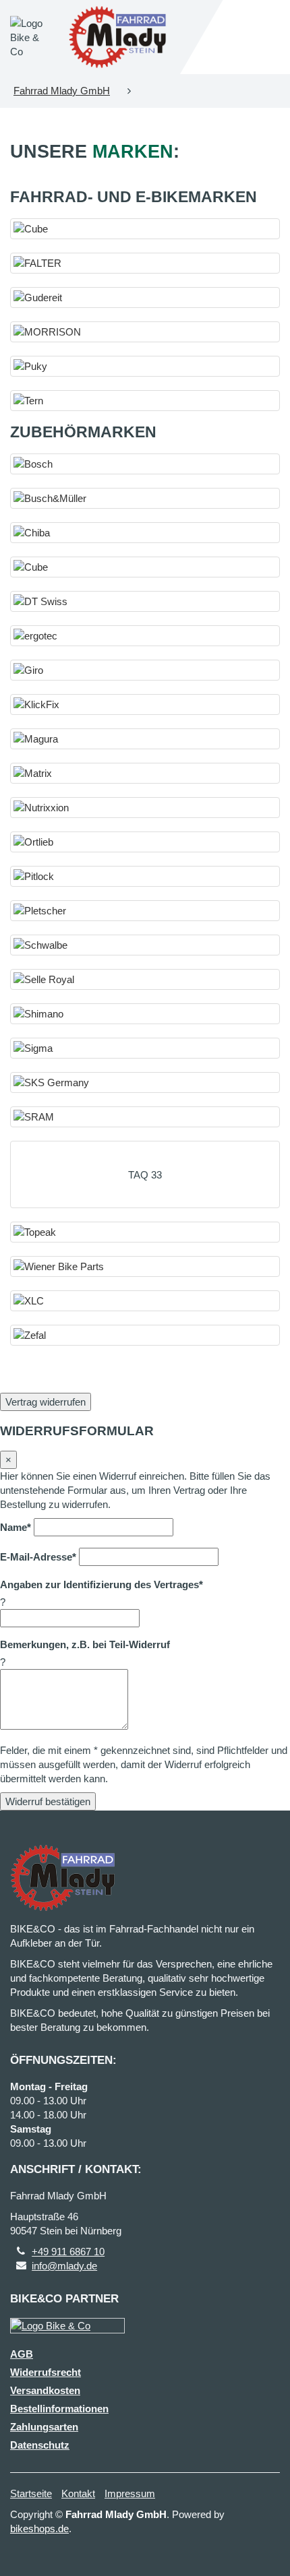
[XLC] (145, 1301)
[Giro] (145, 670)
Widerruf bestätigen (48, 1801)
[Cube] (145, 229)
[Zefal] (145, 1335)
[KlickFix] (145, 704)
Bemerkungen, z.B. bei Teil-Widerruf (85, 1644)
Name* (16, 1527)
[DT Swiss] (145, 601)
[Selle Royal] (145, 979)
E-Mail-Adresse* (38, 1557)
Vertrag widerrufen (46, 1402)
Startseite (31, 2493)
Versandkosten (45, 2390)
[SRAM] (145, 1117)
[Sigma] (145, 1048)
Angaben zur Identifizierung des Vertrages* (101, 1584)
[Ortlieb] (145, 842)
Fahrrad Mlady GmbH (62, 91)
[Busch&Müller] (145, 498)
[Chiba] (145, 533)
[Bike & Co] (67, 2326)
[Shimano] (145, 1014)
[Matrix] (145, 773)
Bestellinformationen (59, 2409)
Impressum (130, 2493)
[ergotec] (145, 636)
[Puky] (145, 366)
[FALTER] (145, 263)
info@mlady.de (64, 2266)
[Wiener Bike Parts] (145, 1266)
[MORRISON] (145, 332)
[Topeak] (145, 1232)
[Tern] (145, 401)
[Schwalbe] (145, 945)
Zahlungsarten (44, 2427)
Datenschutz (40, 2445)
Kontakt (78, 2493)
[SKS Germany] (145, 1082)
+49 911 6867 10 (68, 2252)
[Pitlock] (145, 876)
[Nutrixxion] (145, 808)
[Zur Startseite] (117, 37)
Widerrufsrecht (46, 2372)
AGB (22, 2354)
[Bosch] (145, 464)
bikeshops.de (39, 2528)
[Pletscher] (145, 911)
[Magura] (145, 739)
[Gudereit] (145, 297)
